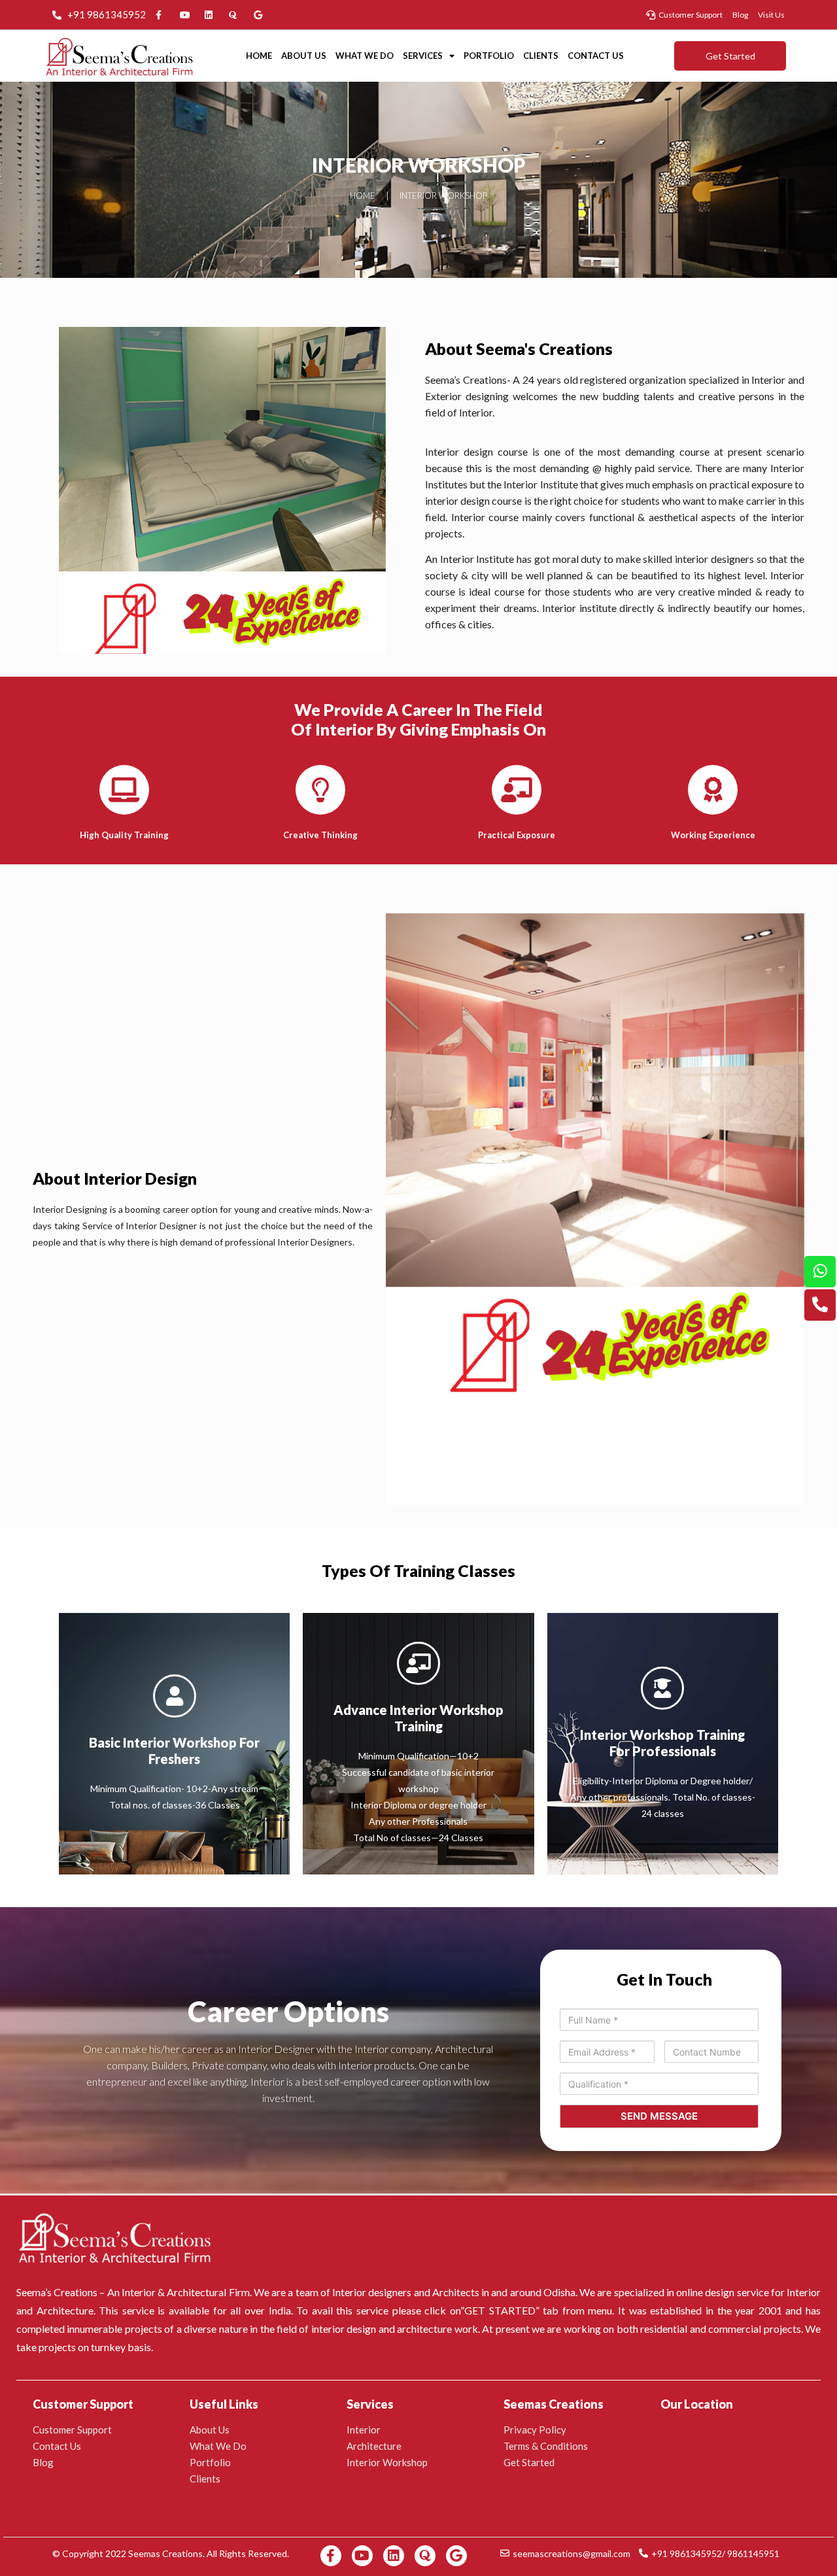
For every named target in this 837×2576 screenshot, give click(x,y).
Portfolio (489, 56)
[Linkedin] (394, 2556)
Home (259, 56)
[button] (730, 56)
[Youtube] (362, 2556)
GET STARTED (500, 2310)
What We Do (365, 56)
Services (423, 56)
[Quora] (425, 2556)
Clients (541, 56)
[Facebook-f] (331, 2556)
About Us (304, 56)
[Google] (456, 2556)
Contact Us (596, 56)
